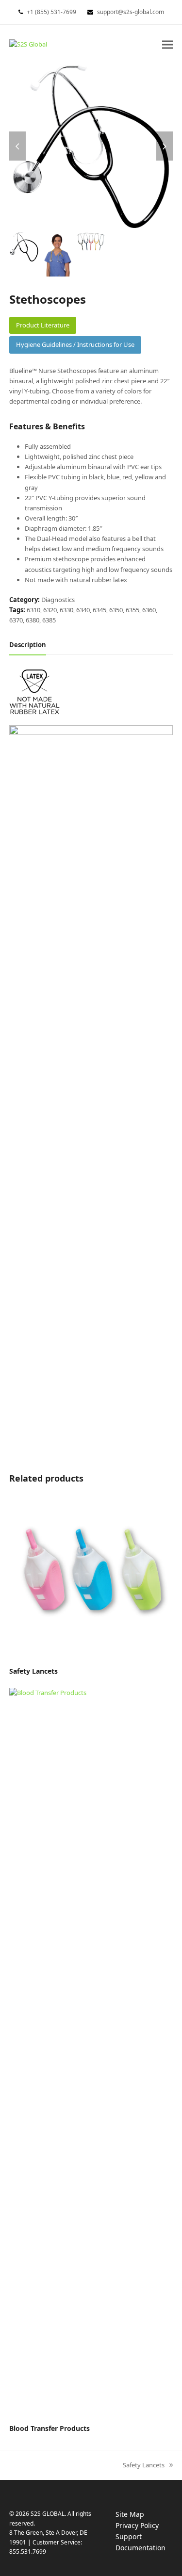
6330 (66, 610)
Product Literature (43, 325)
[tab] (28, 645)
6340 (83, 610)
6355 (132, 610)
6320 (50, 610)
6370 (16, 620)
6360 (149, 610)
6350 (116, 610)
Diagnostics (58, 600)
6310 (33, 610)
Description (28, 645)
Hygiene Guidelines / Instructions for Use (75, 344)
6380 (33, 620)
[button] (167, 44)
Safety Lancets (144, 2465)
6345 (99, 610)
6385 (49, 620)
